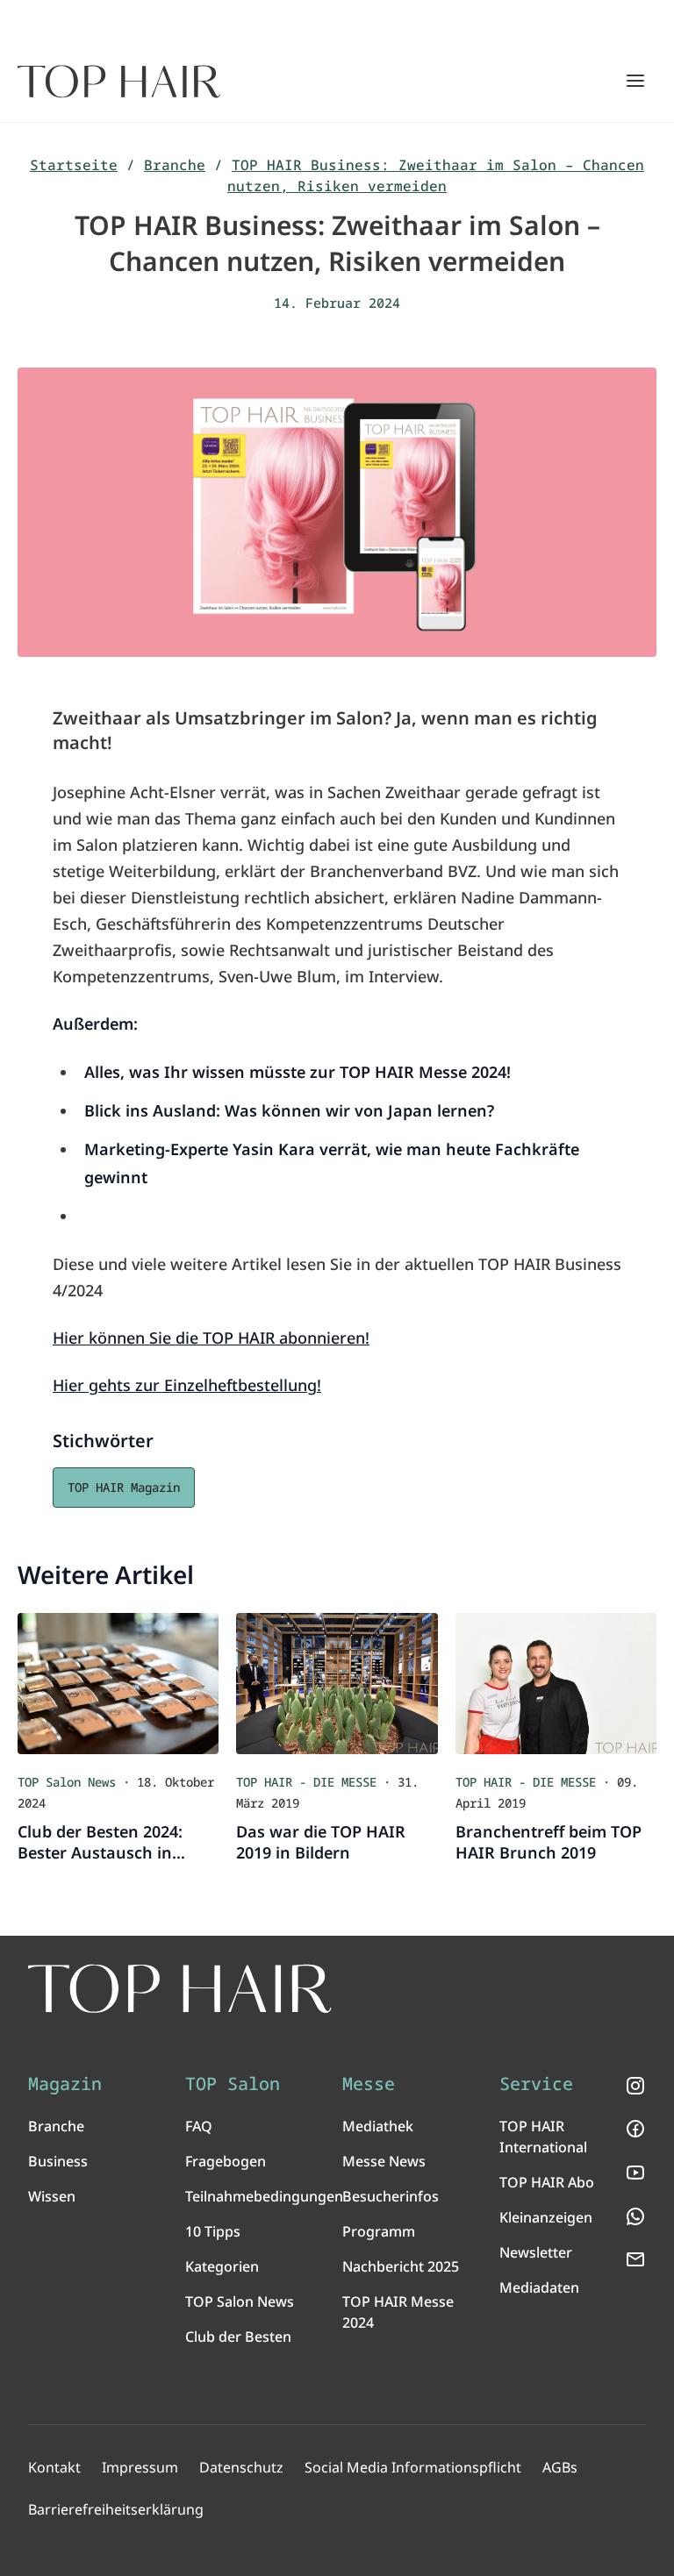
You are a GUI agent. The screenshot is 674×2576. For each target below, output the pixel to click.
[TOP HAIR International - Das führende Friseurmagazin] (180, 1989)
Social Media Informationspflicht (413, 2467)
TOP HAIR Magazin (124, 1487)
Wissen (52, 2196)
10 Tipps (213, 2231)
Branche (175, 165)
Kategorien (222, 2266)
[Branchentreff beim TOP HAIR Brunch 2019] (556, 1684)
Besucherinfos (391, 2196)
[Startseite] (119, 82)
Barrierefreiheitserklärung (116, 2509)
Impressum (140, 2467)
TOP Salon (233, 2084)
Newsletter (536, 2252)
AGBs (560, 2467)
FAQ (199, 2126)
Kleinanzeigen (546, 2217)
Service (536, 2084)
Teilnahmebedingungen (264, 2196)
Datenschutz (241, 2467)
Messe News (384, 2161)
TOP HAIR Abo (547, 2182)
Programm (379, 2231)
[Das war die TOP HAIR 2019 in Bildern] (337, 1684)
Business (58, 2161)
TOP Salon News (240, 2301)
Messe (369, 2084)
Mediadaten (539, 2287)
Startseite (74, 165)
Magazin (65, 2084)
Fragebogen (226, 2161)
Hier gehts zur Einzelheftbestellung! (187, 1385)
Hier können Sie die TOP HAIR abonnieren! (211, 1338)
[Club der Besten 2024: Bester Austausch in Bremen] (118, 1684)
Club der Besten (238, 2337)
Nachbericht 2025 (401, 2266)
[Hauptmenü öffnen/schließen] (635, 81)
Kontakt (54, 2467)
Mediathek (378, 2126)
